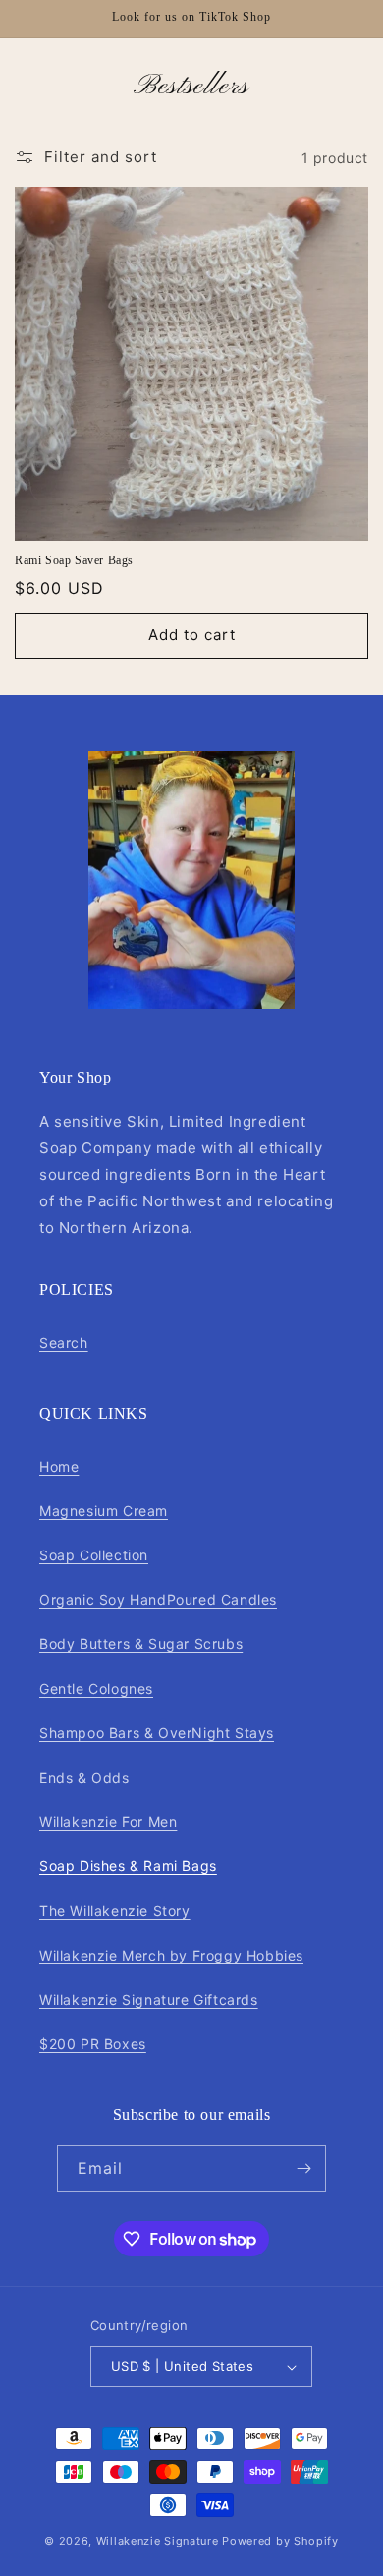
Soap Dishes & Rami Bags (128, 1866)
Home (59, 1466)
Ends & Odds (84, 1777)
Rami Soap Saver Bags (74, 560)
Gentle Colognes (96, 1689)
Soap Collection (94, 1555)
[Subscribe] (303, 2168)
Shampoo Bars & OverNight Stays (157, 1733)
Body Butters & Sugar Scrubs (141, 1643)
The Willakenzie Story (115, 1911)
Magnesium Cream (104, 1511)
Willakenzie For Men (108, 1821)
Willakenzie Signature (158, 2541)
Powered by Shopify (280, 2541)
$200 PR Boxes (93, 2044)
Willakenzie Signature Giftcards (149, 1999)
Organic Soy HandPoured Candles (158, 1599)
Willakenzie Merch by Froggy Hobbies (171, 1955)
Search (64, 1343)
